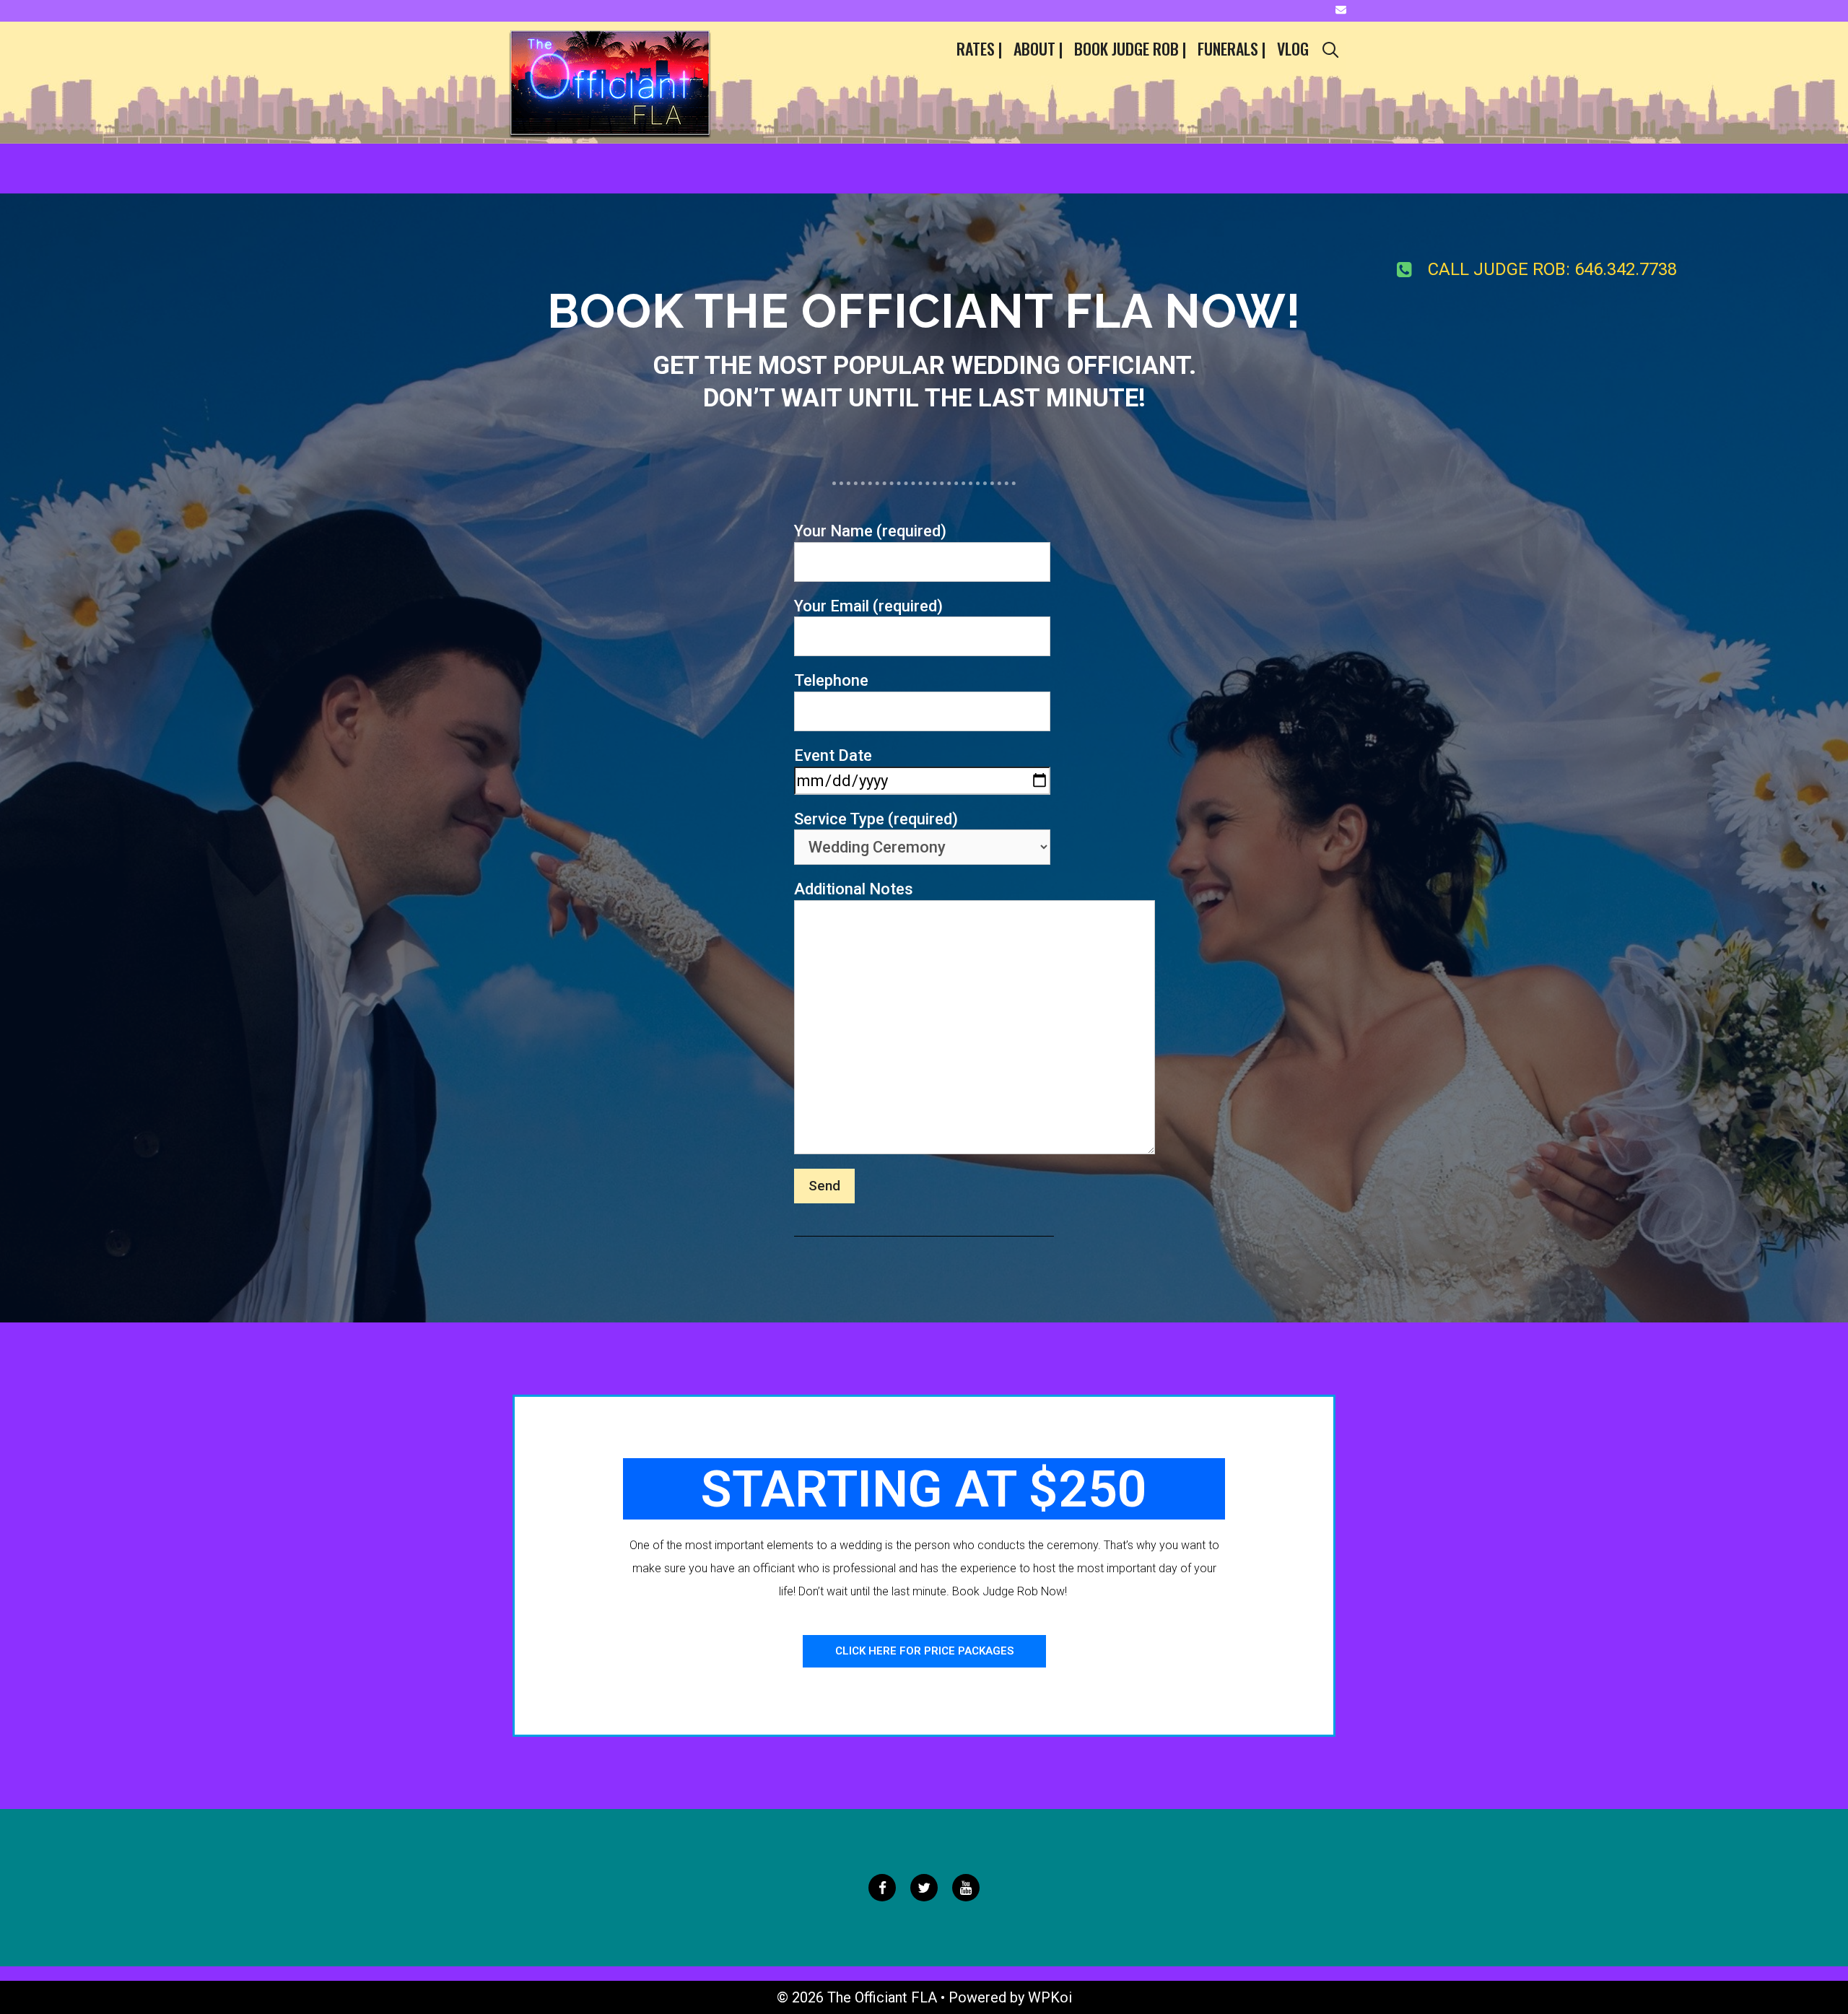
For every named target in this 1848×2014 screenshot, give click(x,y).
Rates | (979, 48)
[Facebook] (882, 1888)
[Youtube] (966, 1888)
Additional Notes (854, 889)
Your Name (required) (870, 531)
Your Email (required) (868, 606)
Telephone (831, 680)
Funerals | (1232, 48)
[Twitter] (924, 1888)
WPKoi (1050, 1997)
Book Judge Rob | (1130, 48)
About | (1038, 48)
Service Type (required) (876, 819)
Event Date (833, 755)
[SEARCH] (1330, 49)
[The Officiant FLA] (610, 81)
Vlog (1293, 48)
